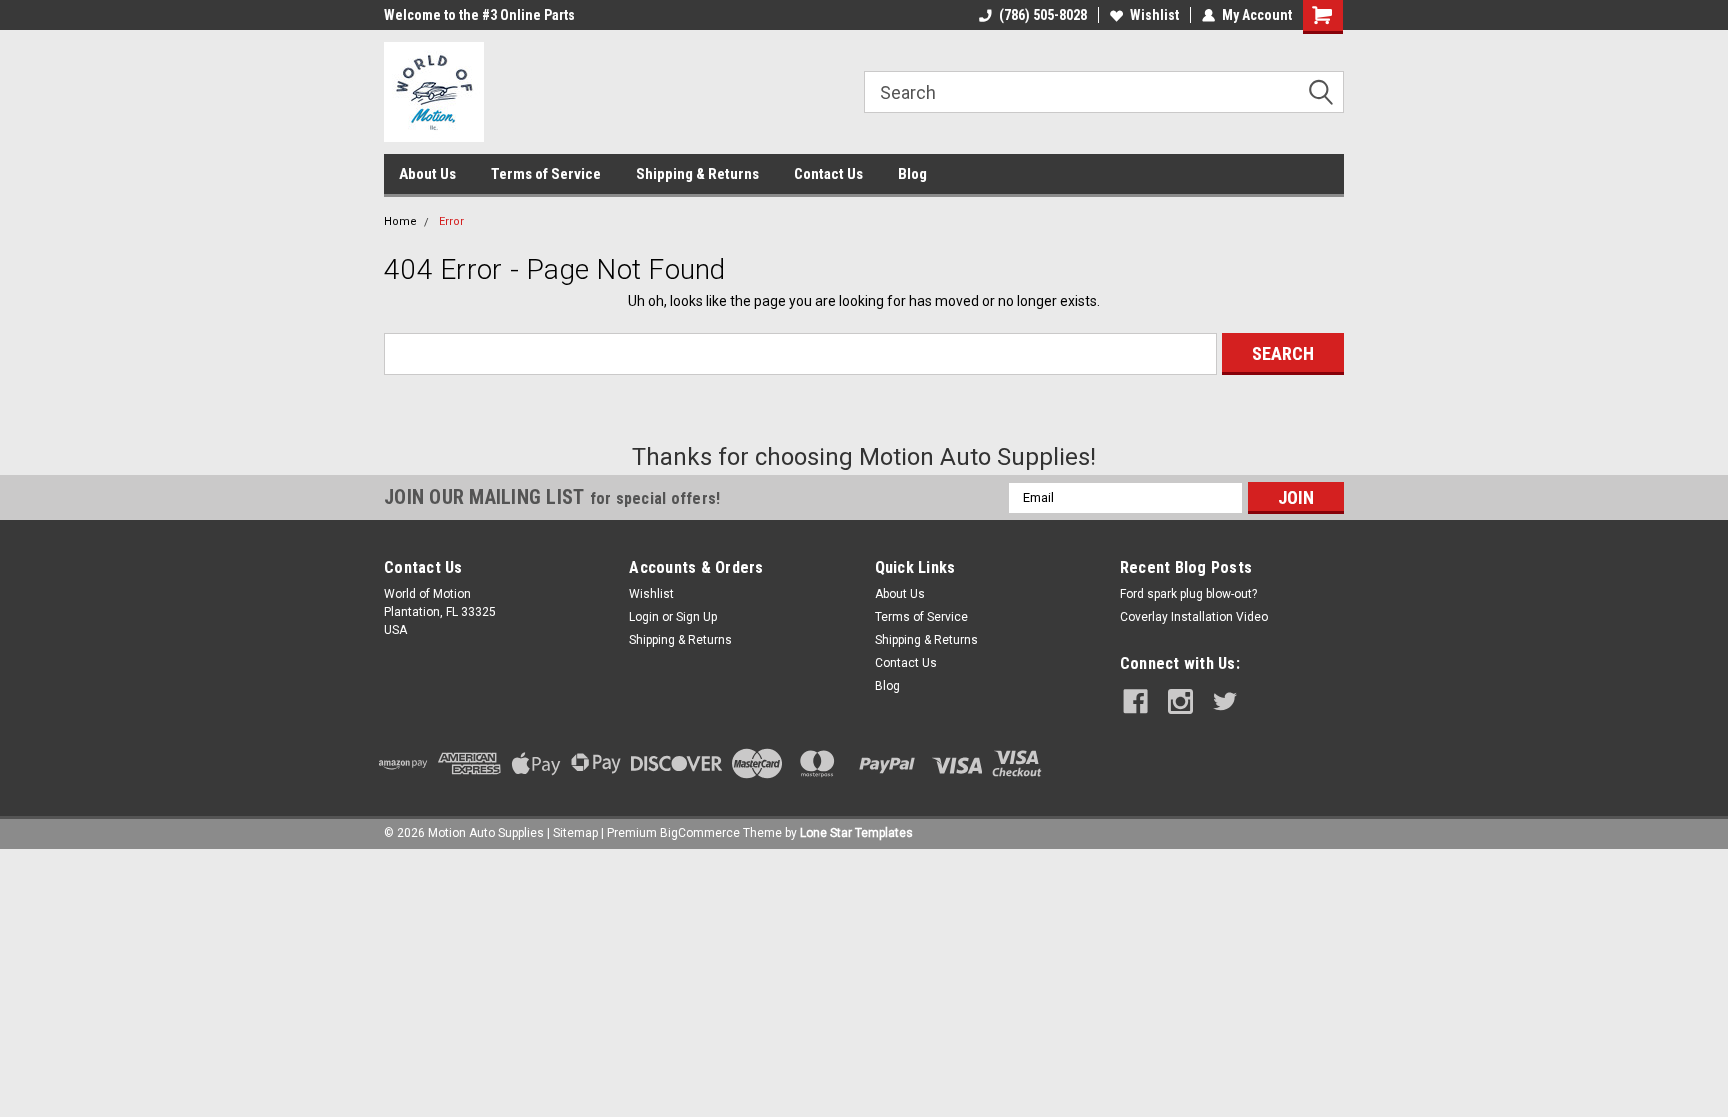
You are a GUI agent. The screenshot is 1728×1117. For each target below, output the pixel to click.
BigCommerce (700, 833)
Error (451, 221)
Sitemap (575, 833)
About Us (427, 174)
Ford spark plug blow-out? (1188, 594)
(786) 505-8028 (1043, 15)
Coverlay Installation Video (1194, 617)
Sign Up (696, 617)
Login (644, 617)
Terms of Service (546, 174)
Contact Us (828, 174)
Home (400, 221)
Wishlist (1154, 15)
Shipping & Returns (697, 174)
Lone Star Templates (856, 833)
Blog (912, 174)
